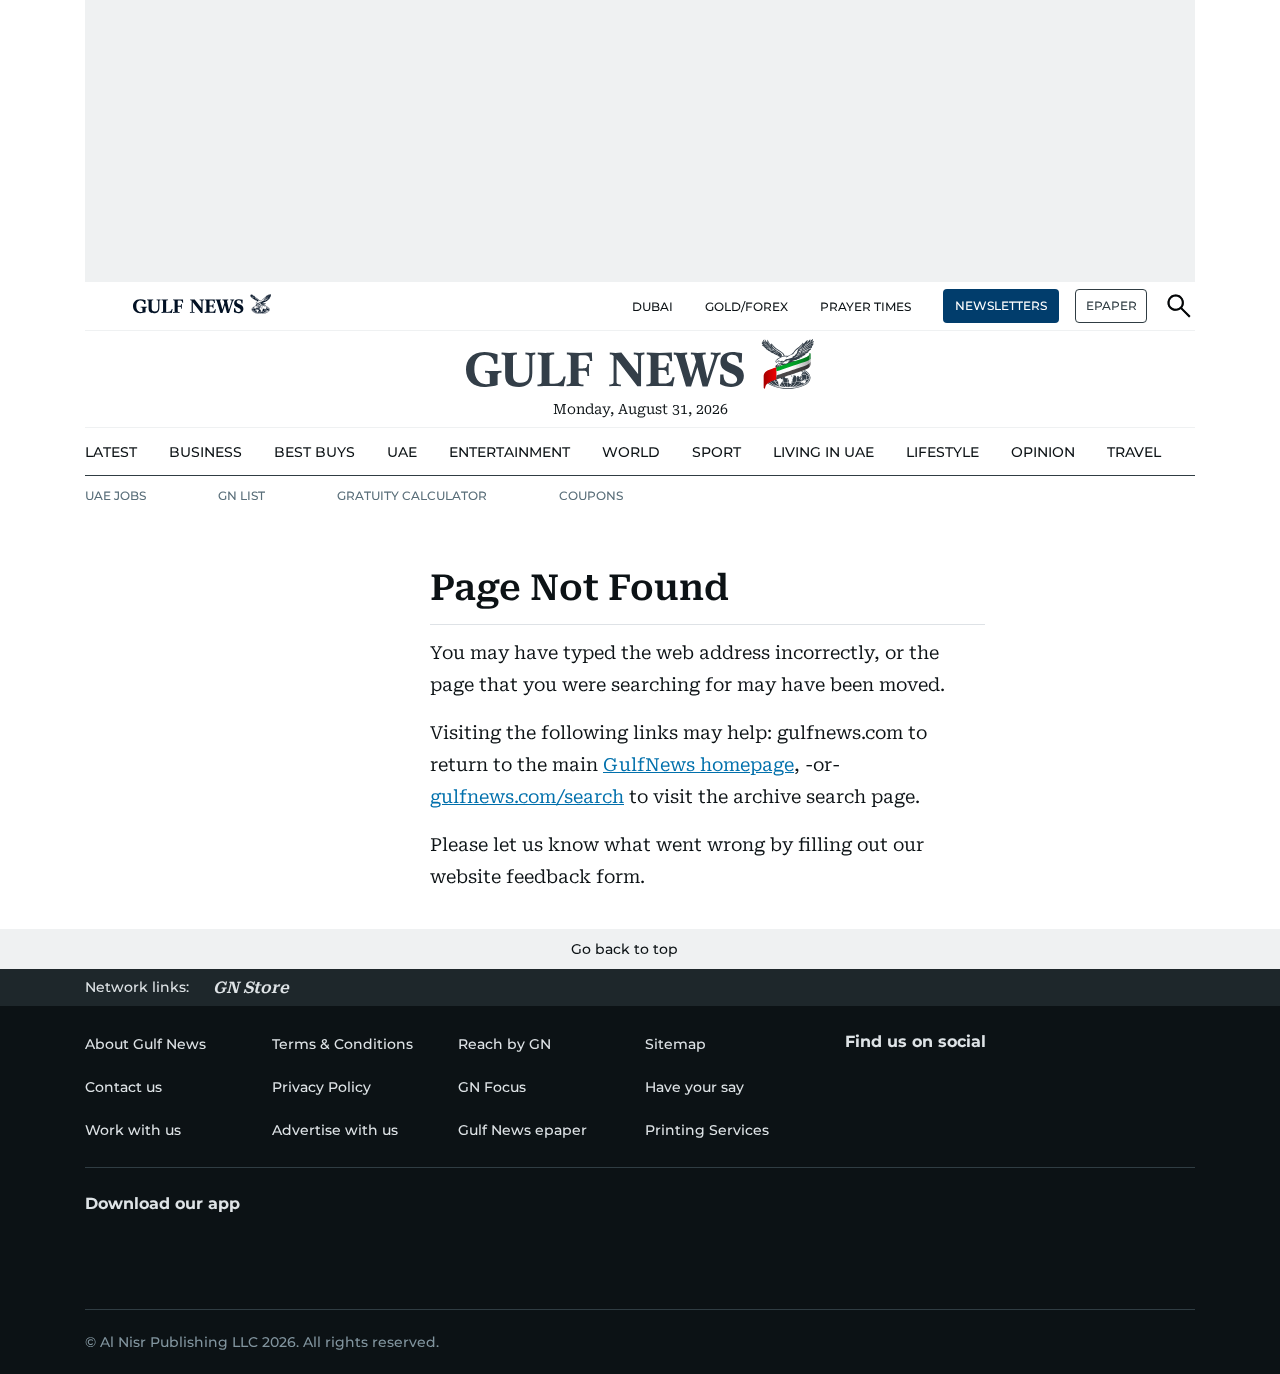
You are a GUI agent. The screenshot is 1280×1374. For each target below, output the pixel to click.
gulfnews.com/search (527, 796)
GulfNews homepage (698, 764)
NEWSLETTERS (1001, 305)
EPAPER (1111, 305)
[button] (101, 306)
